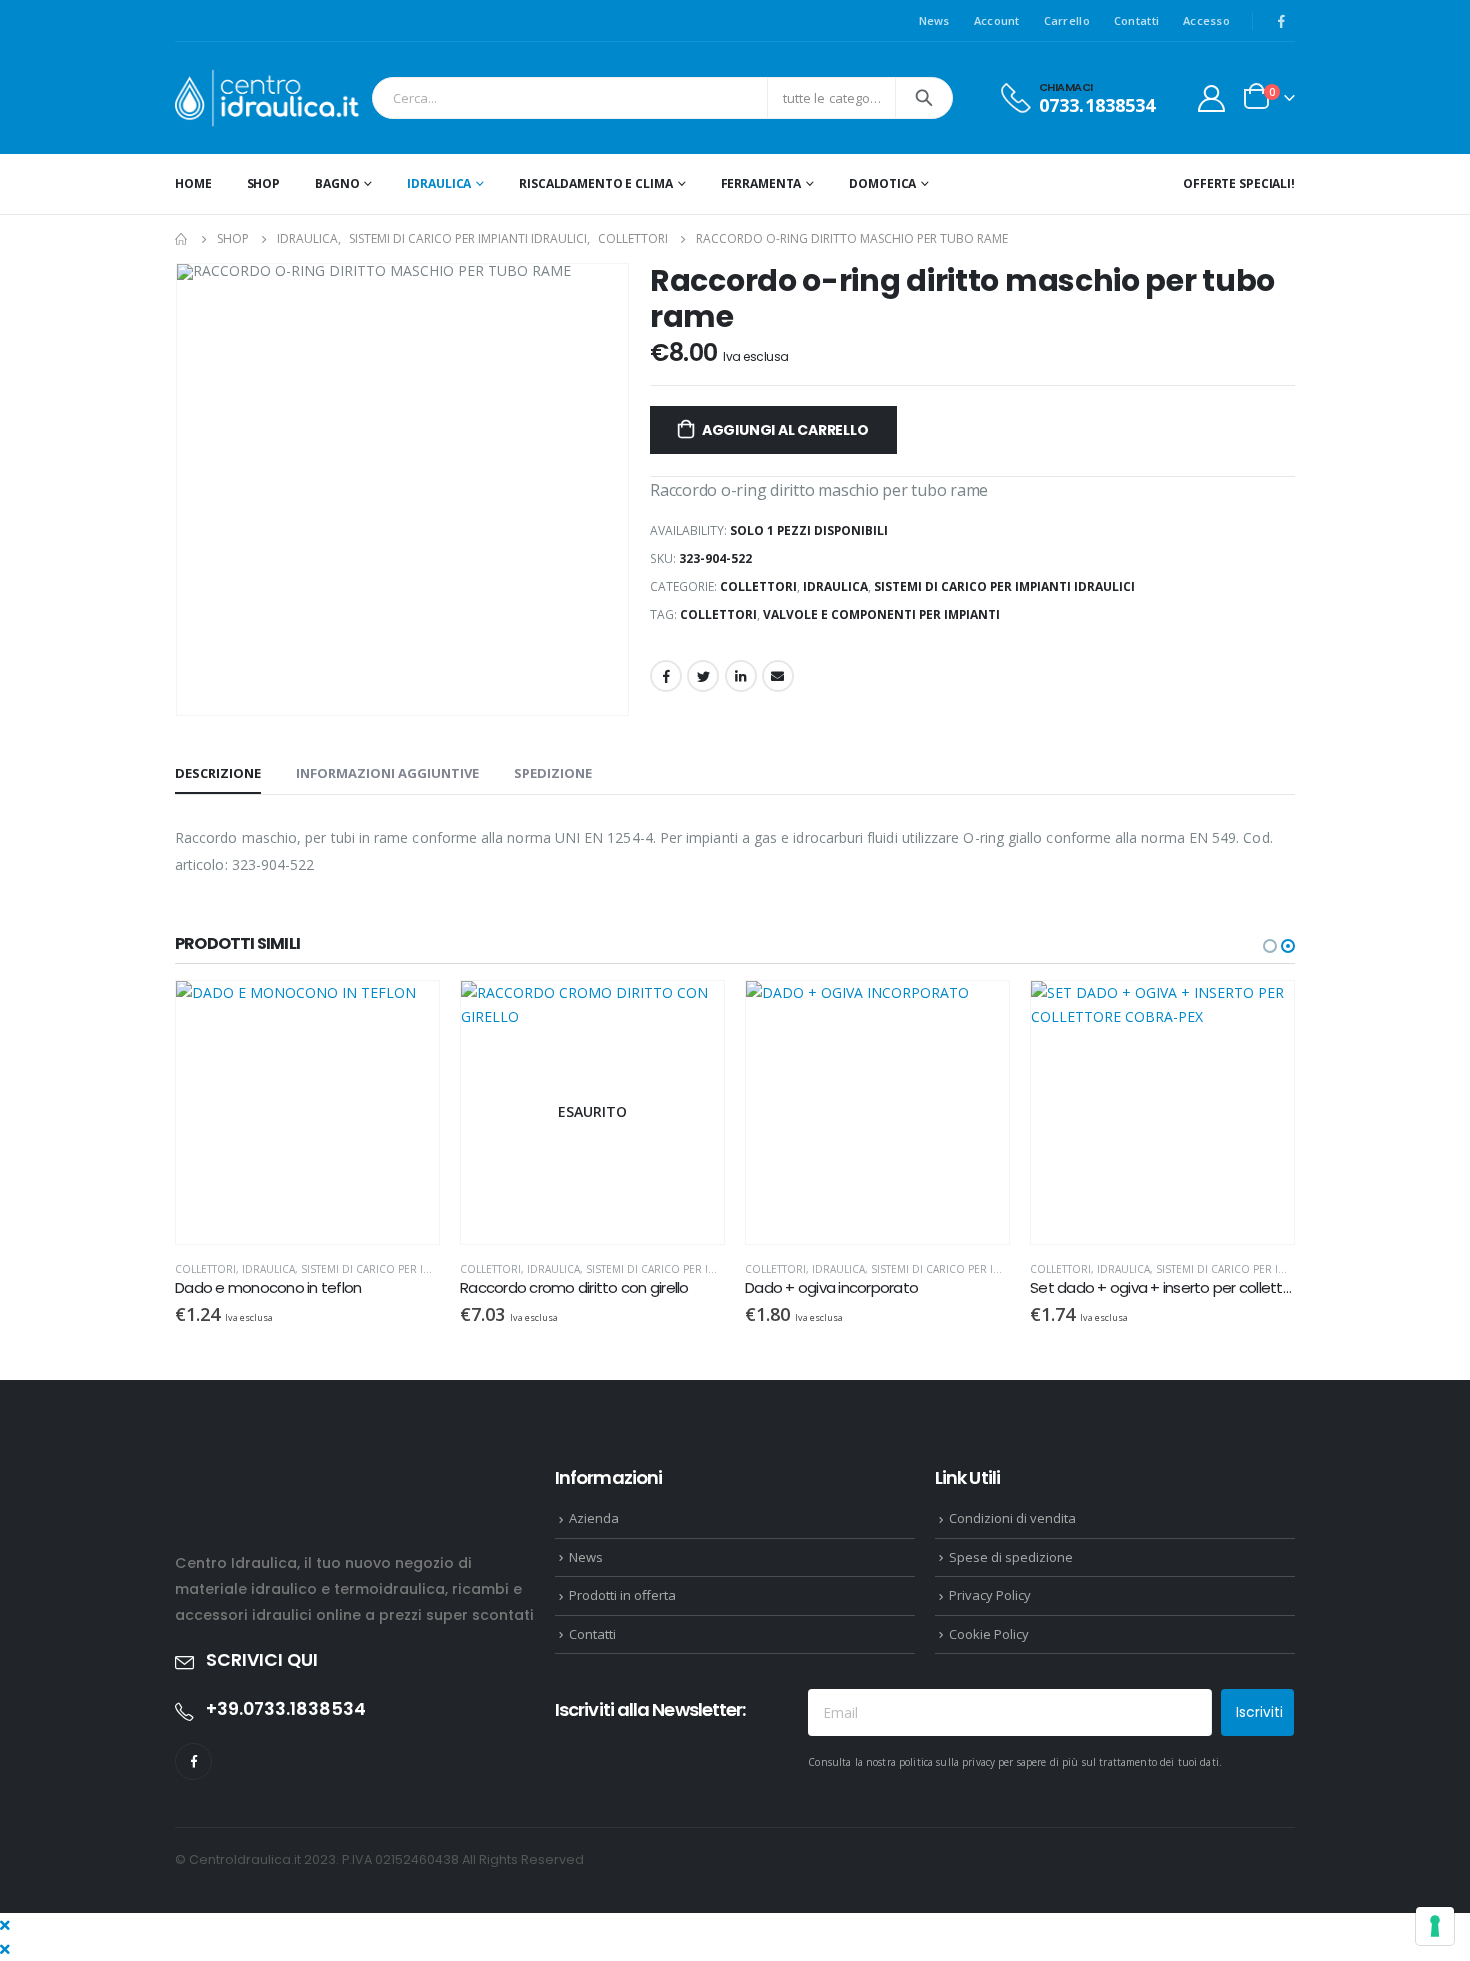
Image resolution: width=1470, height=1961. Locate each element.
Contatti (1136, 20)
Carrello (1067, 20)
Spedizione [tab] (553, 773)
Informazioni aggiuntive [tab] (387, 773)
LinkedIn (741, 676)
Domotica (882, 183)
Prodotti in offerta (622, 1595)
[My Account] (1212, 98)
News (934, 20)
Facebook (666, 676)
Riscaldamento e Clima (595, 183)
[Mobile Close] (5, 1924)
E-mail (778, 676)
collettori (718, 614)
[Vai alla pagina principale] (182, 239)
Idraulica (439, 183)
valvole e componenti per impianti (881, 614)
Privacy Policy (990, 1595)
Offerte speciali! (1239, 183)
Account (997, 20)
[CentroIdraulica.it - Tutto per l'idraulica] (268, 98)
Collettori (758, 586)
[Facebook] (1281, 21)
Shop (264, 183)
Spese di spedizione (1011, 1557)
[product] (307, 1112)
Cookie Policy (989, 1634)
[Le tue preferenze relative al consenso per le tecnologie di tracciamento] (1435, 1926)
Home (193, 183)
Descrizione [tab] (218, 773)
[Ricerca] (924, 98)
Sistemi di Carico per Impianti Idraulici (1004, 586)
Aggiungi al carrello (785, 430)
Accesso (1206, 20)
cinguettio (703, 676)
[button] (1270, 946)
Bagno (337, 183)
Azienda (594, 1518)
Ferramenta (761, 183)
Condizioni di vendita (1012, 1518)
